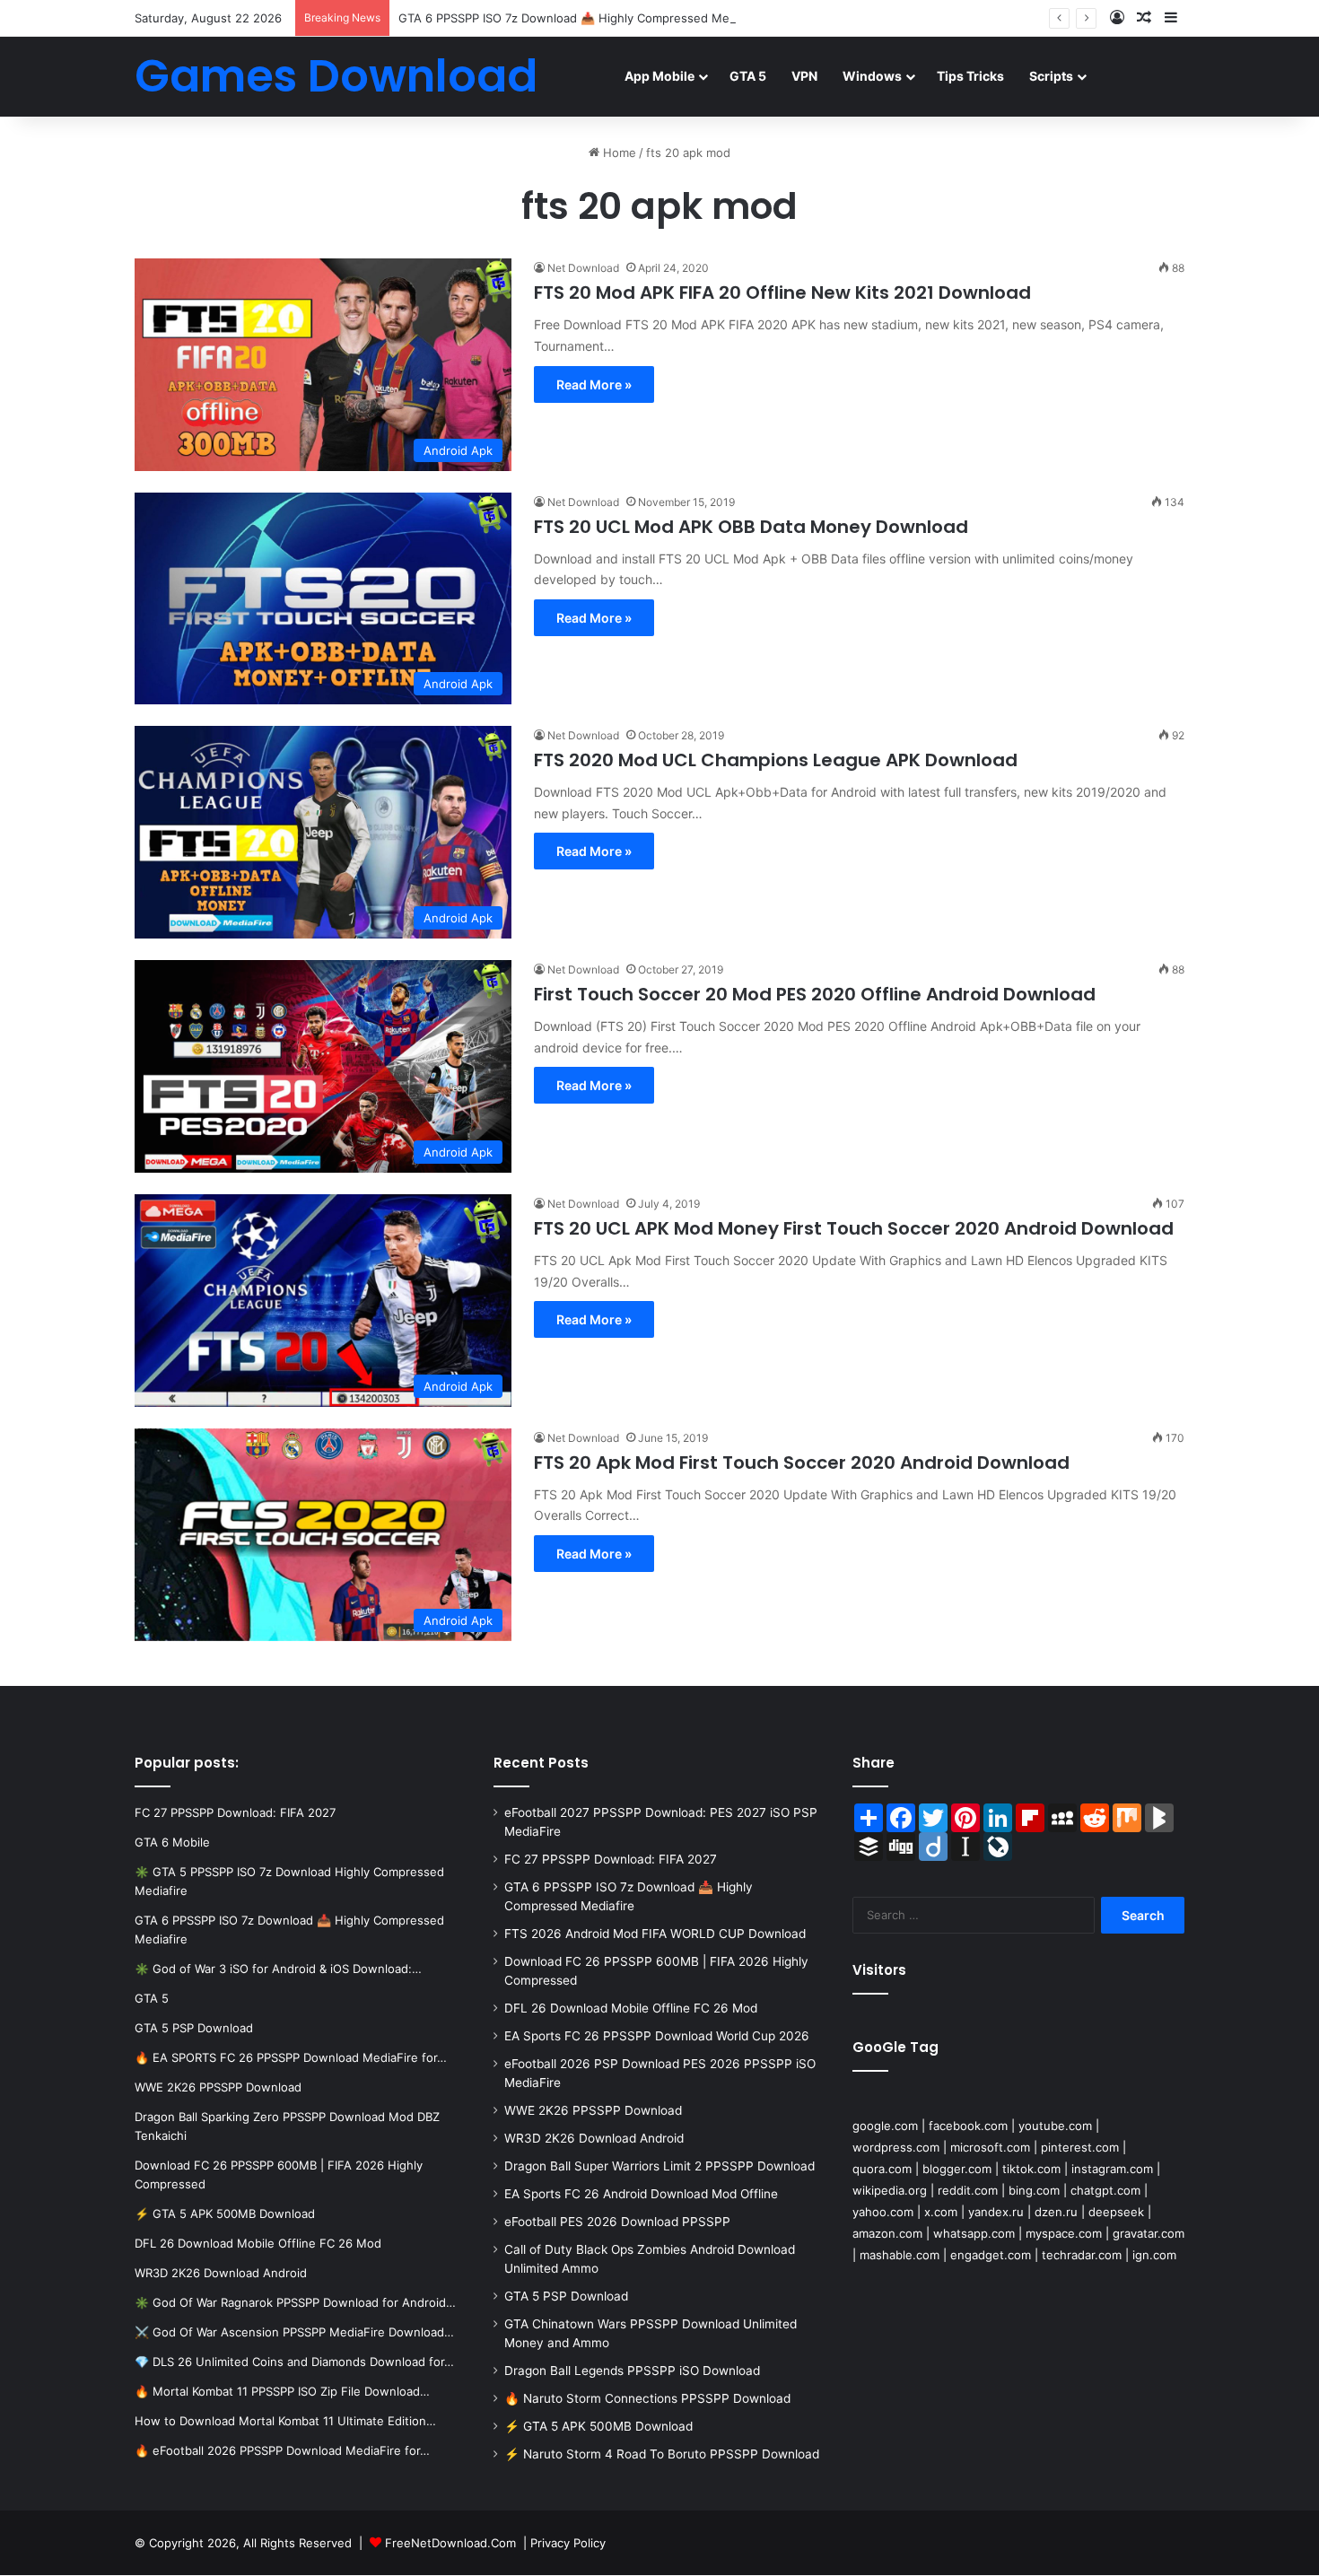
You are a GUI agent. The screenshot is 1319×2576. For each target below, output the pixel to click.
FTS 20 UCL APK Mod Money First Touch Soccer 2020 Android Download (854, 1228)
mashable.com (900, 2255)
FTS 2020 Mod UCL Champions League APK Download (776, 760)
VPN (804, 76)
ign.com (1154, 2255)
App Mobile (659, 76)
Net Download (583, 268)
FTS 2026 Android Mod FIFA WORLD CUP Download (655, 1934)
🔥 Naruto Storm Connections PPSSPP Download (647, 2398)
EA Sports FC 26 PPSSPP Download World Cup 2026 (657, 2036)
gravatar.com (1149, 2233)
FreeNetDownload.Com (450, 2543)
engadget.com (991, 2255)
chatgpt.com (1105, 2190)
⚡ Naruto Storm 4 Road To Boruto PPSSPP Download (662, 2454)
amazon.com (887, 2233)
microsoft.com (990, 2147)
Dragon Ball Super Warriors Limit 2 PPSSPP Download (659, 2166)
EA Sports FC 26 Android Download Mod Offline (641, 2194)
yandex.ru (996, 2212)
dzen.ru (1056, 2212)
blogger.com (957, 2169)
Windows (872, 76)
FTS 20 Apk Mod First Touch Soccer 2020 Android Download (802, 1463)
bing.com (1034, 2190)
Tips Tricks (970, 76)
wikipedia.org (890, 2190)
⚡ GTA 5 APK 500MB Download (598, 2426)
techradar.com (1082, 2255)
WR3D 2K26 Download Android (594, 2138)
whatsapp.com (974, 2233)
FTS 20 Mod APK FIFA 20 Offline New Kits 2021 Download (782, 293)
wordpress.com (896, 2147)
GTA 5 (748, 76)
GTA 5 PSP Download (566, 2296)
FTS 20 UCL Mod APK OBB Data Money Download (751, 527)
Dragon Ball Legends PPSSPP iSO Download (632, 2371)
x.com (941, 2212)
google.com (885, 2126)
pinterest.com (1080, 2147)
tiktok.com (1031, 2169)
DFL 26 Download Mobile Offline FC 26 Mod (631, 2008)
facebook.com (968, 2126)
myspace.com (1064, 2233)
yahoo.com (883, 2212)
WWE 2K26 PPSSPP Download (593, 2110)
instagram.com (1112, 2169)
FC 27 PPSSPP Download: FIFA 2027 (611, 1859)
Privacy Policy (568, 2543)
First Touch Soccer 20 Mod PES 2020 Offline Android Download (815, 994)
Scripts (1051, 76)
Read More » (594, 384)
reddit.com (968, 2190)
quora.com (882, 2169)
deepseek (1116, 2212)
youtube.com (1055, 2126)
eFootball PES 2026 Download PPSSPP (617, 2222)
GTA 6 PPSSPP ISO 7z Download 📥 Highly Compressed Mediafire (581, 18)
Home (618, 153)
